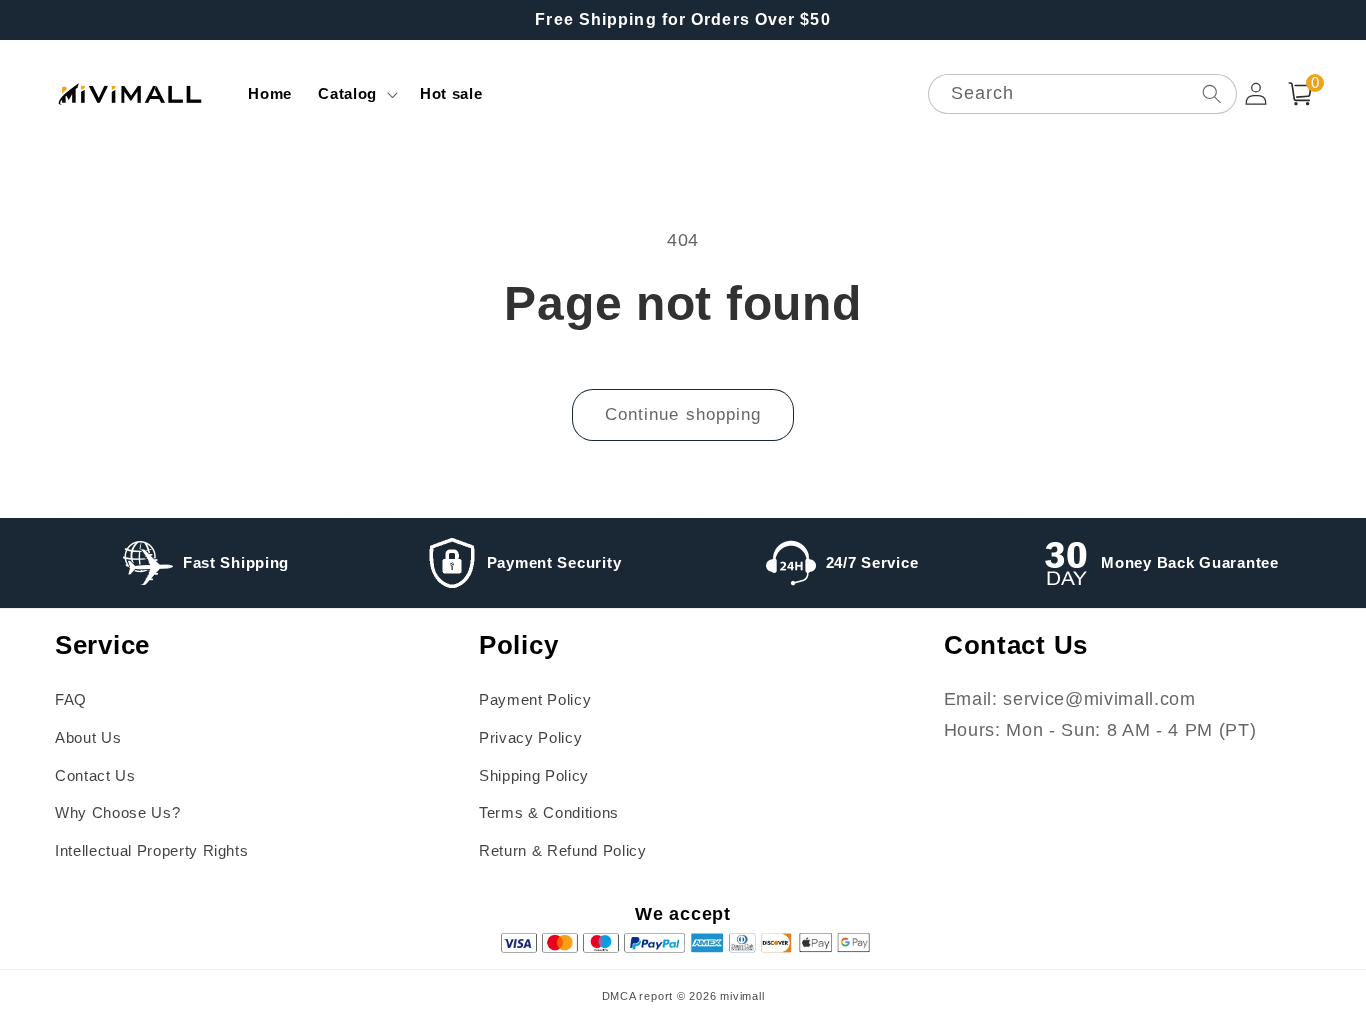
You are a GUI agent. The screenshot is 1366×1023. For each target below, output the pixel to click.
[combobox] (1082, 94)
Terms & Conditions (549, 812)
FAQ (71, 699)
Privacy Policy (530, 737)
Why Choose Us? (117, 812)
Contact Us (95, 775)
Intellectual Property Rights (151, 850)
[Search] (1211, 93)
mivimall (742, 996)
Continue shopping (683, 414)
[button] (356, 94)
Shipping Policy (534, 775)
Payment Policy (535, 699)
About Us (88, 737)
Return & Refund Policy (563, 850)
